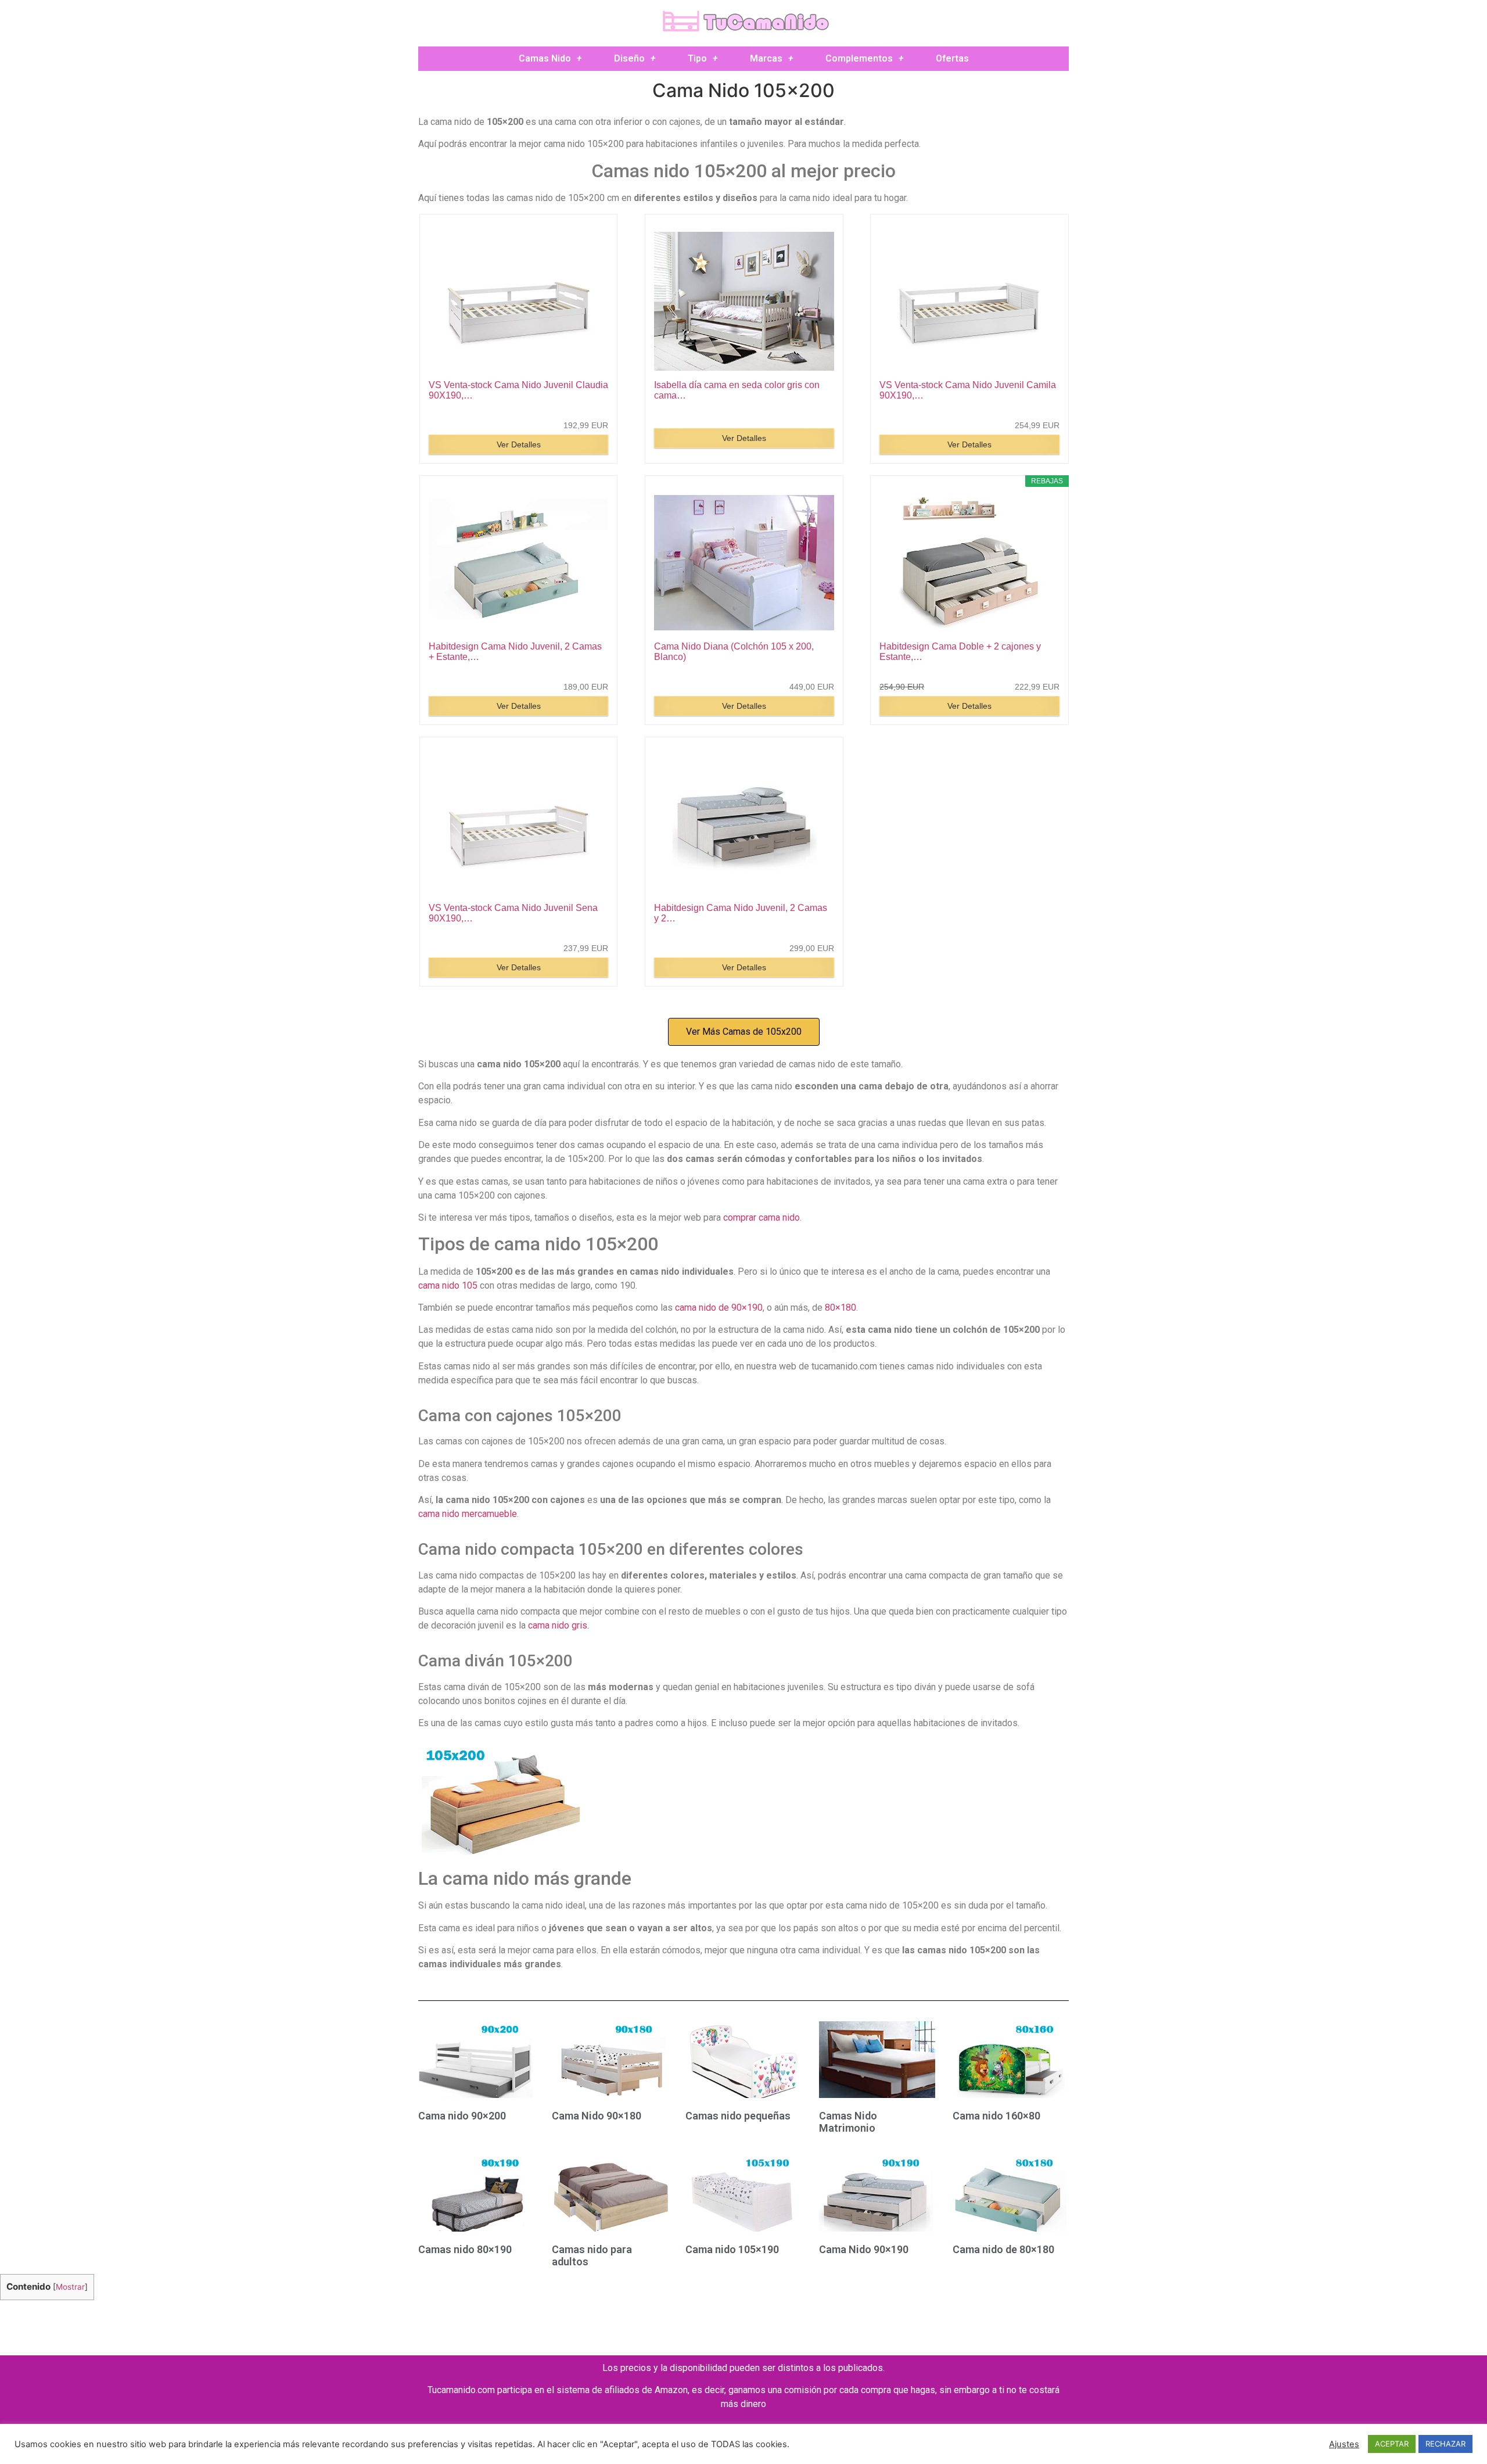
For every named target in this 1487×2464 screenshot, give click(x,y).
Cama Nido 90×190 (864, 2249)
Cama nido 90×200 (462, 2116)
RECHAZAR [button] (1445, 2444)
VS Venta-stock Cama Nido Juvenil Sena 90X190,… (513, 913)
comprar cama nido (762, 1217)
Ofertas (952, 58)
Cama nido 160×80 (996, 2116)
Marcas (766, 58)
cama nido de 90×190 (719, 1308)
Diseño (629, 58)
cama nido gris (558, 1625)
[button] (744, 1032)
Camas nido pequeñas (738, 2116)
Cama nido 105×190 (732, 2249)
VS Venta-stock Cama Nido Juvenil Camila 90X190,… (968, 390)
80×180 (841, 1308)
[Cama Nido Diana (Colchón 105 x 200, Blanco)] (744, 563)
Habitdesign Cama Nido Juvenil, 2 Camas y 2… (741, 913)
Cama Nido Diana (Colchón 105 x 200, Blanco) (734, 652)
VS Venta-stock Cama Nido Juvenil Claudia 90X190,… (518, 390)
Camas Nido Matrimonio (848, 2122)
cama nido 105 (448, 1285)
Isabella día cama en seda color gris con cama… (737, 390)
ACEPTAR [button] (1392, 2444)
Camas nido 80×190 (465, 2249)
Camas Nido (545, 58)
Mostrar (70, 2287)
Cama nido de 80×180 (1003, 2249)
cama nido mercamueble (468, 1514)
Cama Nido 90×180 (597, 2116)
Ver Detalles (519, 444)
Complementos (859, 58)
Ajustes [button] (1344, 2444)
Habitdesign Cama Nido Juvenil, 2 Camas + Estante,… (515, 652)
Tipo (697, 58)
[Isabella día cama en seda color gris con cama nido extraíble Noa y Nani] (744, 302)
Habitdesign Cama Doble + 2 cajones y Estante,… (960, 652)
